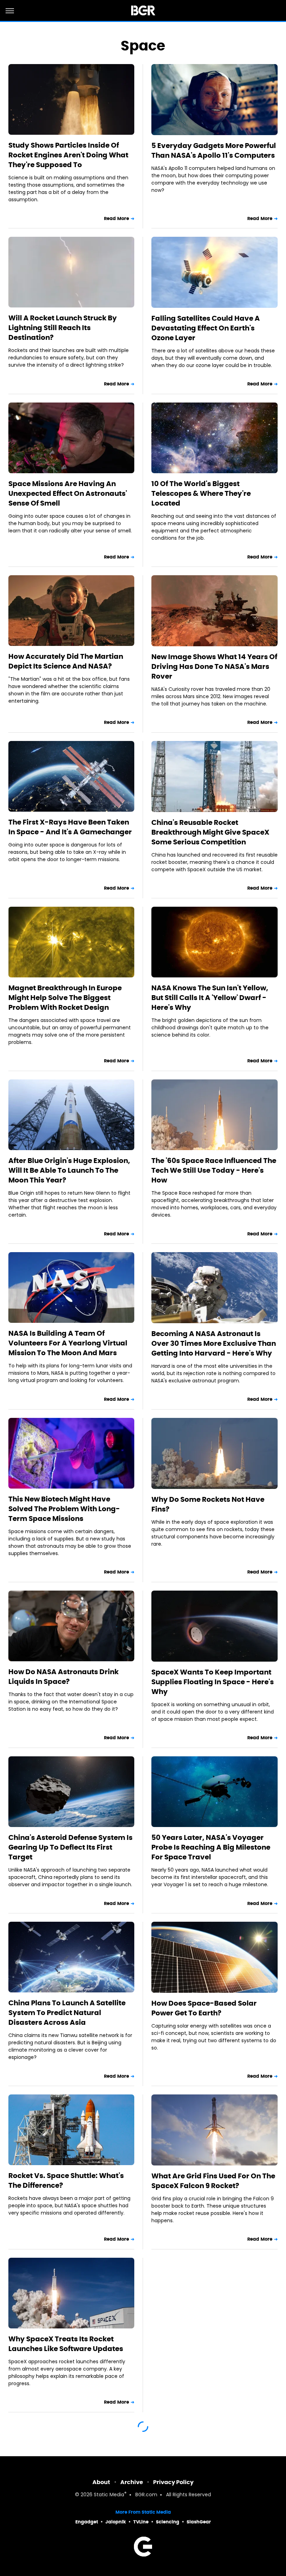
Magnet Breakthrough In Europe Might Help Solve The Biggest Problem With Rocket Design (65, 998)
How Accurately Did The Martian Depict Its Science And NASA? (66, 661)
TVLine (141, 2522)
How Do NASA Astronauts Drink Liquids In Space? (63, 1677)
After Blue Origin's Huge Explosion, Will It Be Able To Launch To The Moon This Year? (69, 1170)
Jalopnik (116, 2522)
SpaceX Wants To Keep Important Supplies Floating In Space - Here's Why (213, 1682)
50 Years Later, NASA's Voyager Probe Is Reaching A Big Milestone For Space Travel (211, 1847)
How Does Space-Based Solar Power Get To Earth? (204, 2008)
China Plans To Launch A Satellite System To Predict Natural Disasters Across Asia (67, 2013)
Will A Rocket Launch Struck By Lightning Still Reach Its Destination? (63, 328)
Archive (132, 2482)
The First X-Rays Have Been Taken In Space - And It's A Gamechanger (70, 827)
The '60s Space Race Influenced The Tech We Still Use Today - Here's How (214, 1170)
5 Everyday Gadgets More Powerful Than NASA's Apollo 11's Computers (214, 150)
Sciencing (168, 2522)
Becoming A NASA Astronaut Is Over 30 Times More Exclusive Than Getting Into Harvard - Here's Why (214, 1343)
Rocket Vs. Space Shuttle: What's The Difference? (66, 2180)
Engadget (87, 2522)
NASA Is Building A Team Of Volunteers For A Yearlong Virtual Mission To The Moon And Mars (68, 1343)
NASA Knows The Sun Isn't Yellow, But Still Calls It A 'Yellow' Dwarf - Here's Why (210, 998)
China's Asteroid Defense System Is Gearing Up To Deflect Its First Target (70, 1847)
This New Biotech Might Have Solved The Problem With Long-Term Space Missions (64, 1509)
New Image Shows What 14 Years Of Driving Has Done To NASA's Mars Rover (214, 666)
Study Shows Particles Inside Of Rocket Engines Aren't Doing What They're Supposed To (68, 155)
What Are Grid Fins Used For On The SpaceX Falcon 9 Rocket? (213, 2181)
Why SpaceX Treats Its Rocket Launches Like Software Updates (66, 2344)
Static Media (109, 2495)
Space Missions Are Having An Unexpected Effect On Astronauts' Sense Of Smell (68, 493)
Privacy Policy (173, 2482)
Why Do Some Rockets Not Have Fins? (208, 1504)
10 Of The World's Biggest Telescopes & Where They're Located (201, 493)
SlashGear (199, 2522)
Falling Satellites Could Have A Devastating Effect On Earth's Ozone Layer (206, 328)
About (101, 2482)
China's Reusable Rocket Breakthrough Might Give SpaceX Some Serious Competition (210, 832)
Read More (116, 218)
